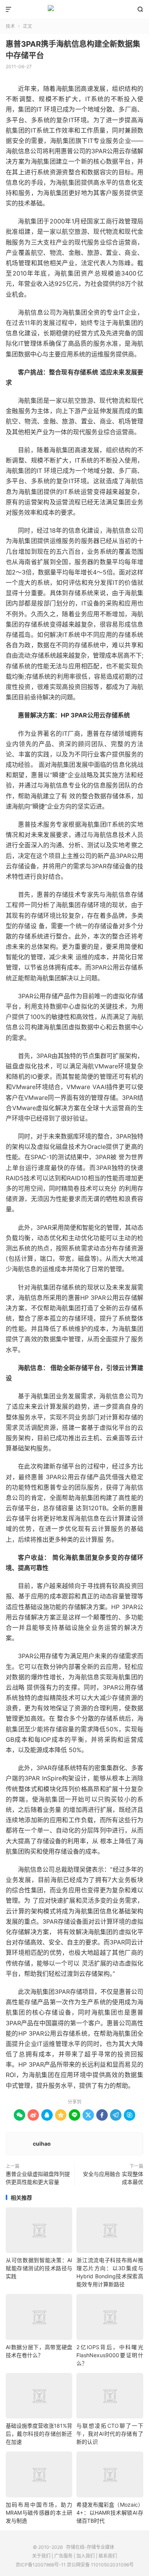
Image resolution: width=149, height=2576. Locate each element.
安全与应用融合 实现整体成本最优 (113, 2178)
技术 (10, 26)
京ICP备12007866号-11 (41, 2565)
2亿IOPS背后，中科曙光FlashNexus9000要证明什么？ (110, 2355)
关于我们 (41, 2556)
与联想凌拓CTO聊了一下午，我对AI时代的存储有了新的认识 (110, 2434)
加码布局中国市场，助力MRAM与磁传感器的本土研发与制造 (39, 2513)
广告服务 (63, 2556)
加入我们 (86, 2556)
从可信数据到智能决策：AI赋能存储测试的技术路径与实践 (39, 2268)
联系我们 (108, 2556)
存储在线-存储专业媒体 (74, 10)
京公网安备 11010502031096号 (100, 2565)
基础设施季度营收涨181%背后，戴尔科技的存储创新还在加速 (39, 2434)
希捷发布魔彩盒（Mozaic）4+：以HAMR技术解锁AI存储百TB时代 (110, 2513)
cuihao (42, 2144)
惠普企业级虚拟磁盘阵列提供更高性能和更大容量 (38, 2178)
